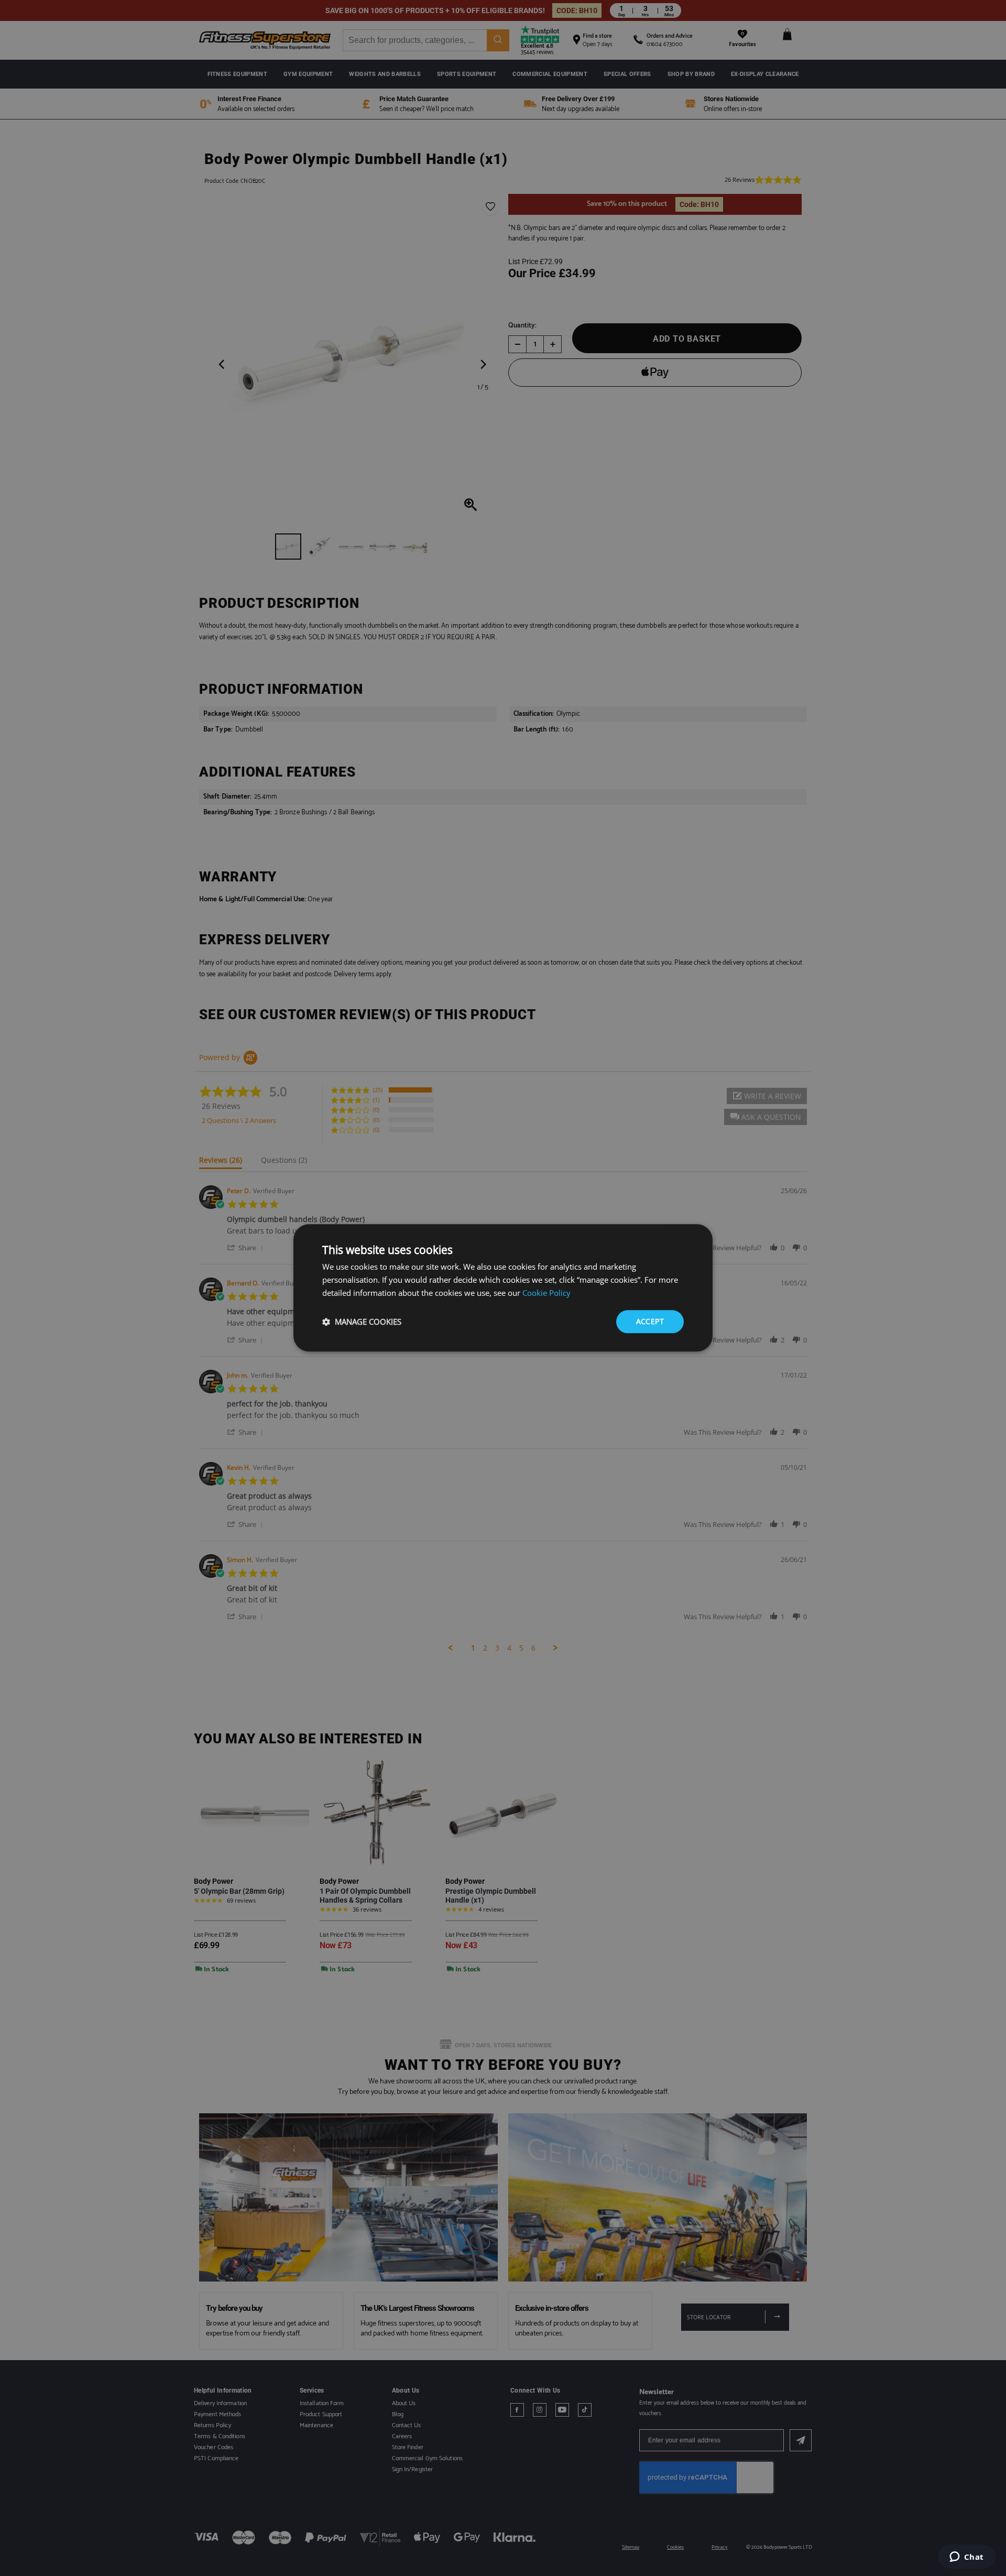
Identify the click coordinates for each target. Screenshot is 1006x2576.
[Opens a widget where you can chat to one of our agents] (966, 2558)
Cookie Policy (546, 1293)
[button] (362, 1322)
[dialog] (503, 1288)
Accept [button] (650, 1321)
